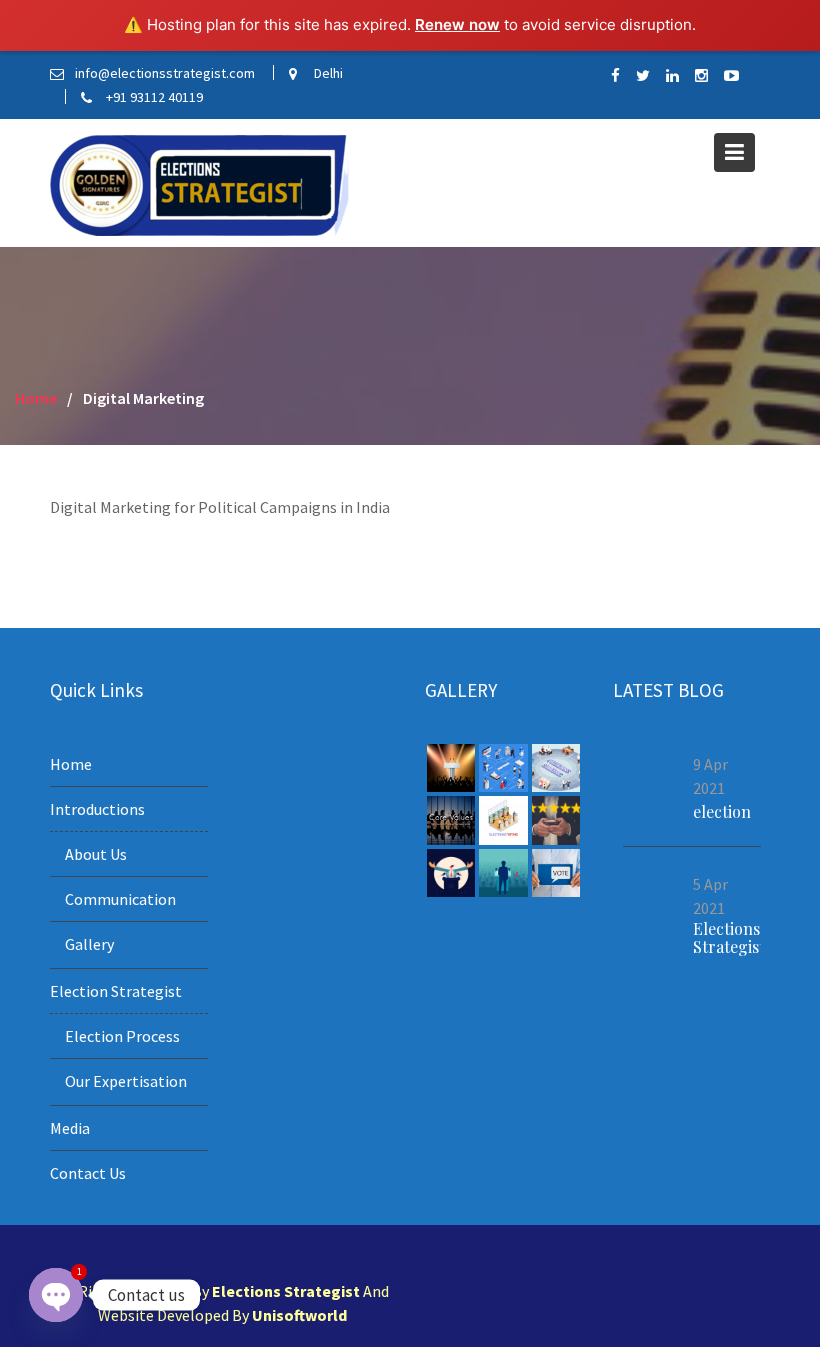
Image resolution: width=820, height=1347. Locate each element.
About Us (96, 854)
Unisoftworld (299, 1315)
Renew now (457, 24)
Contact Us (88, 1173)
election (722, 811)
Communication (120, 899)
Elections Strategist (729, 936)
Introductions (97, 809)
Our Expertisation (126, 1081)
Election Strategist (116, 991)
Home (71, 764)
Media (70, 1128)
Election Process (122, 1036)
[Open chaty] (56, 1295)
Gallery (89, 944)
